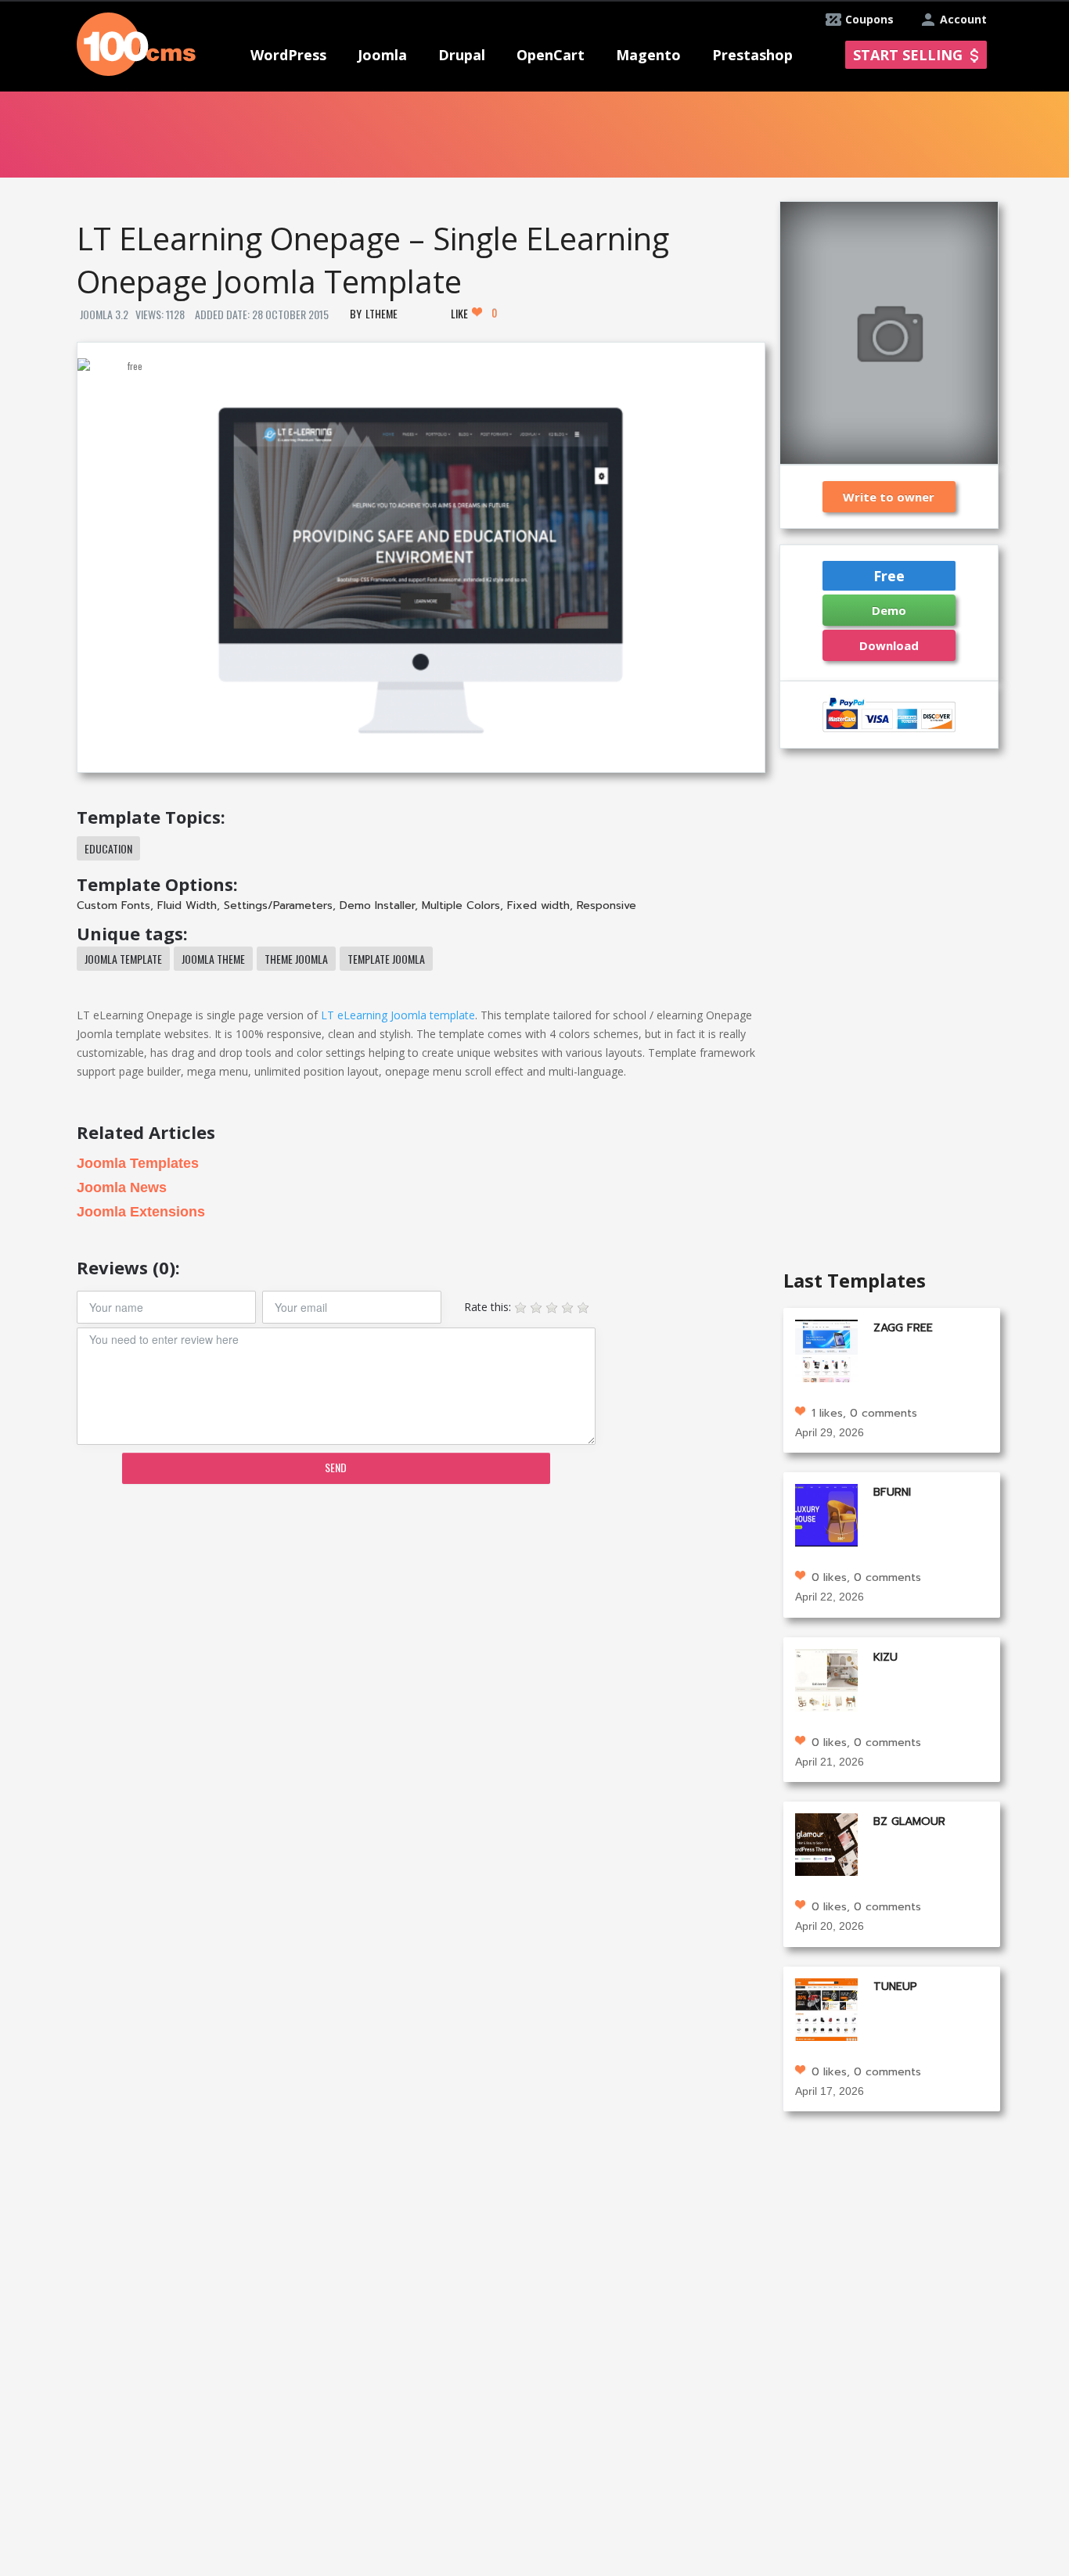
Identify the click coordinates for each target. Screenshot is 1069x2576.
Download (889, 645)
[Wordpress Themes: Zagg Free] (826, 1349)
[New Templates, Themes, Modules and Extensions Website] (136, 43)
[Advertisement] (420, 1618)
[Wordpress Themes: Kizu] (826, 1678)
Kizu (885, 1657)
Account (963, 19)
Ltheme (382, 313)
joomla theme (213, 959)
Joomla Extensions (141, 1212)
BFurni (892, 1492)
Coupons (869, 19)
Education (108, 848)
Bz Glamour (909, 1822)
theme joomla (296, 959)
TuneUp (895, 1987)
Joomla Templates (138, 1163)
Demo (889, 610)
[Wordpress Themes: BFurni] (826, 1514)
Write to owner (889, 497)
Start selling (908, 55)
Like (474, 313)
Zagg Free (903, 1328)
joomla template (123, 959)
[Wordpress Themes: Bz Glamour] (826, 1843)
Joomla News (122, 1187)
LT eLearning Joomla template (398, 1015)
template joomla (386, 959)
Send (336, 1467)
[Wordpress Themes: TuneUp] (826, 2008)
